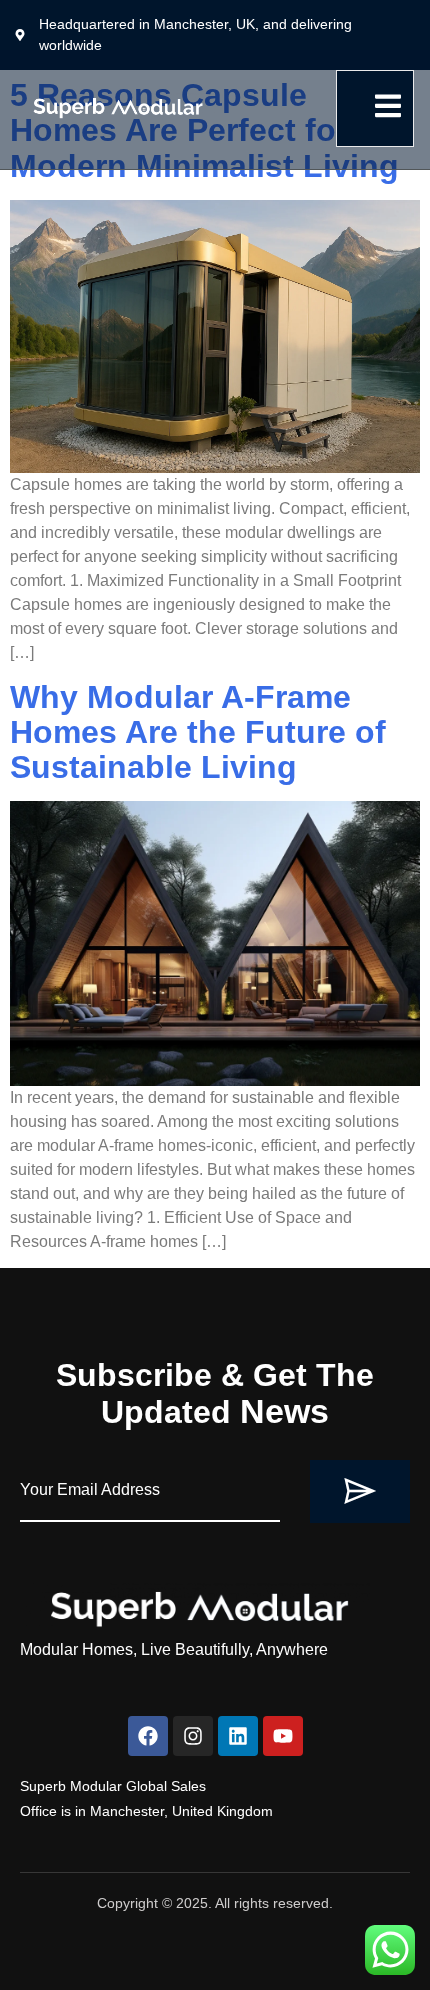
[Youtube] (283, 1736)
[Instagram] (193, 1736)
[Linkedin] (238, 1736)
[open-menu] (375, 108)
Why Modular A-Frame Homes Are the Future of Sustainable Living (198, 732)
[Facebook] (148, 1736)
